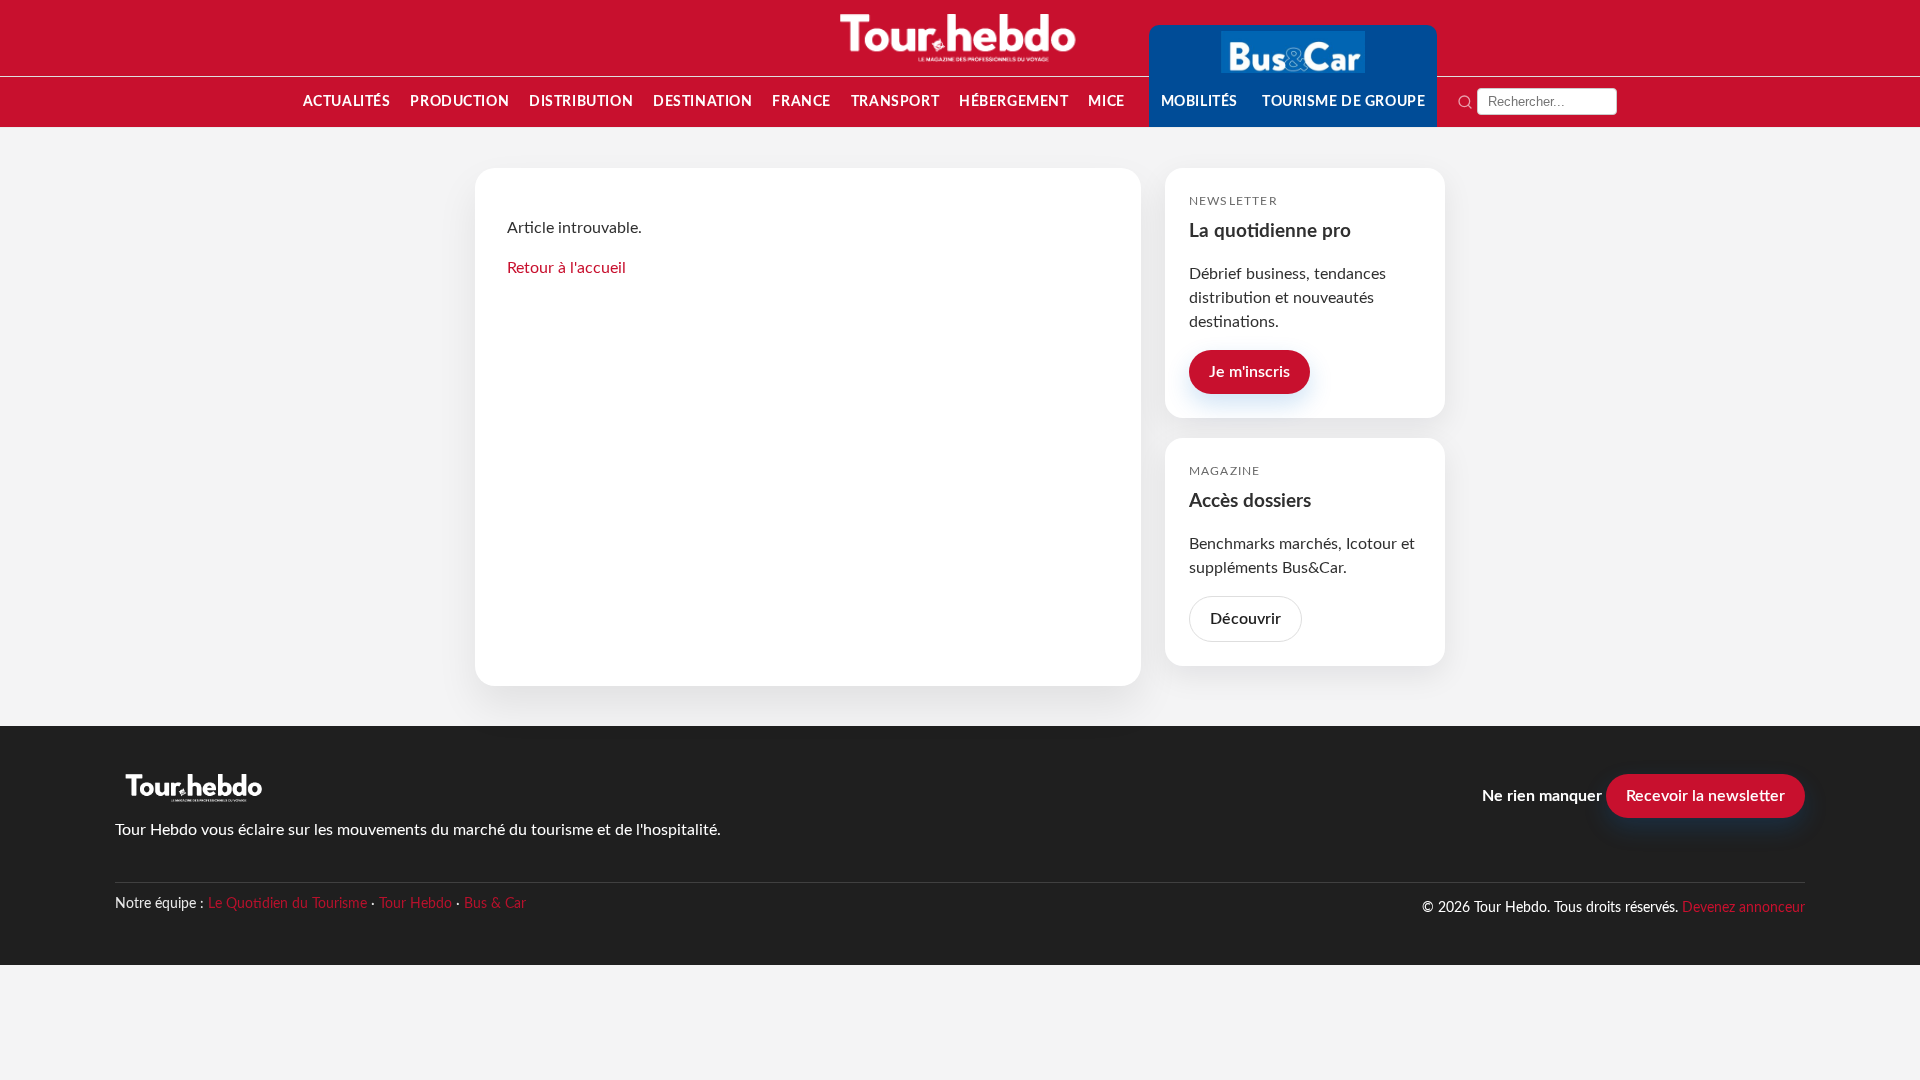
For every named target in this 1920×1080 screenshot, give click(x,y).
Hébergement (1013, 101)
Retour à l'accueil (566, 268)
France (801, 101)
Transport (895, 101)
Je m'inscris (1249, 372)
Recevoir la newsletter (1705, 796)
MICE (1106, 101)
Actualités (347, 101)
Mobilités (1199, 101)
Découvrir (1245, 619)
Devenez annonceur (1743, 907)
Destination (702, 101)
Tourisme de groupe (1343, 101)
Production (459, 101)
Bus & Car (495, 904)
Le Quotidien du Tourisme (287, 904)
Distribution (581, 101)
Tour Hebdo (415, 904)
